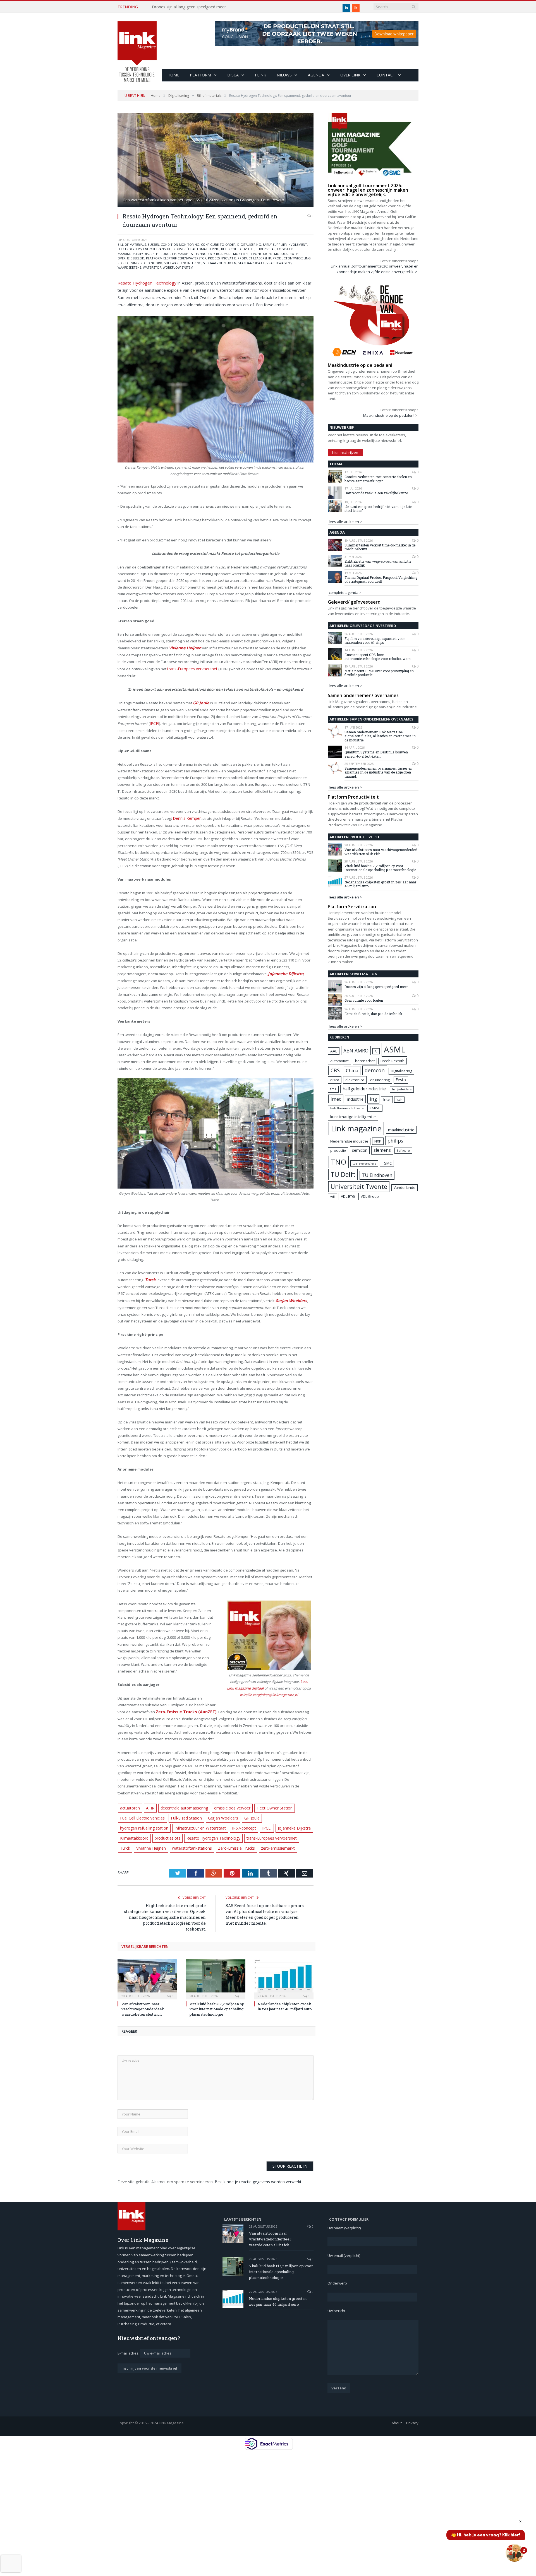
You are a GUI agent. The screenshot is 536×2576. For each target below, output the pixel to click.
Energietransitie (157, 249)
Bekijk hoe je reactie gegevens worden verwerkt (258, 2174)
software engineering (183, 263)
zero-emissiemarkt (220, 1841)
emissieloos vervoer (226, 1803)
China (352, 1070)
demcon (375, 1070)
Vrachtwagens (279, 263)
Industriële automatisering (196, 249)
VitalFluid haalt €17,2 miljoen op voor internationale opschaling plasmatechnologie (217, 2001)
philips (395, 1141)
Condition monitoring (180, 244)
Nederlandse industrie (349, 1141)
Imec (336, 1099)
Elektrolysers (130, 249)
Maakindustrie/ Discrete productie (147, 254)
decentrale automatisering (180, 1803)
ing (373, 1099)
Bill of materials (132, 244)
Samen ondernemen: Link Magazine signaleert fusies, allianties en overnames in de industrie (380, 736)
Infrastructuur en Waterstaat (144, 1822)
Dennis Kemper (186, 816)
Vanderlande (405, 1188)
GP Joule (245, 1812)
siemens (382, 1150)
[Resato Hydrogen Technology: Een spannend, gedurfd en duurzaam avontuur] (216, 161)
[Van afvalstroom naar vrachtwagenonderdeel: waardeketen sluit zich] (147, 1971)
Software (403, 1151)
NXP (378, 1141)
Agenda (316, 75)
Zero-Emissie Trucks (181, 1841)
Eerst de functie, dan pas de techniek (373, 1014)
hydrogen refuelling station (281, 1812)
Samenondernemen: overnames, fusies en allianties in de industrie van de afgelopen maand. (378, 772)
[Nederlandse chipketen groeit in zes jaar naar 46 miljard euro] (284, 1971)
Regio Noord (151, 263)
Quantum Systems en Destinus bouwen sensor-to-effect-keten (376, 754)
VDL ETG (348, 1196)
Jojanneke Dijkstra (232, 1822)
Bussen (153, 244)
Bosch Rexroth (393, 1061)
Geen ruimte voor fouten (364, 1000)
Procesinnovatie (222, 258)
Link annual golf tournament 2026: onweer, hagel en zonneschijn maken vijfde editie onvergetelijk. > (375, 269)
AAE (334, 1051)
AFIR (148, 1803)
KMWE (375, 1108)
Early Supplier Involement (285, 244)
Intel (387, 1099)
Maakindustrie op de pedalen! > (390, 415)
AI (376, 1051)
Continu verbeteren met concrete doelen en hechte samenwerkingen (378, 479)
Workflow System (178, 267)
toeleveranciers (364, 1163)
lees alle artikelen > (345, 522)
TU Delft (343, 1174)
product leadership (254, 258)
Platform (200, 75)
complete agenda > (345, 592)
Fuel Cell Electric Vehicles (141, 1812)
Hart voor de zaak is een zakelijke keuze (377, 493)
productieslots (298, 1822)
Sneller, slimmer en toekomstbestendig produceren (198, 7)
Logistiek (285, 249)
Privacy (412, 2415)
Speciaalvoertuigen (220, 263)
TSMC (387, 1163)
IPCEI (154, 721)
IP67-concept (186, 1822)
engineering (380, 1080)
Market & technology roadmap (204, 254)
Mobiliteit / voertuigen (253, 254)
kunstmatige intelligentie (353, 1117)
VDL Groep (370, 1196)
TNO (339, 1162)
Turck (235, 1831)
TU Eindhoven (377, 1175)
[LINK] (137, 46)
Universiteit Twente (359, 1186)
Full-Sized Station (182, 1812)
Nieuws (284, 75)
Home (173, 75)
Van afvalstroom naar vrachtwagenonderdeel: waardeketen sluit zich (143, 2001)
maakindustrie (401, 1130)
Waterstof (152, 267)
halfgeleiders (402, 1089)
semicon (360, 1150)
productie (338, 1150)
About (397, 2415)
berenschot (365, 1061)
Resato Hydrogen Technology (144, 282)
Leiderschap (266, 249)
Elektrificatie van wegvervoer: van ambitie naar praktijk (378, 563)
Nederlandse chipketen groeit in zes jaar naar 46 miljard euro (285, 1999)
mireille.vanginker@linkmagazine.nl (269, 1689)
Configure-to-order (218, 244)
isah (399, 1099)
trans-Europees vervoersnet (191, 668)
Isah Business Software (347, 1108)
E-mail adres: (129, 2345)
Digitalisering (249, 244)
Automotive (340, 1061)
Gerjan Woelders (217, 1812)
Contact (386, 75)
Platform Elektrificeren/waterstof (176, 258)
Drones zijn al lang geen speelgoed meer (376, 987)
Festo (401, 1080)
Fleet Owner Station (266, 1803)
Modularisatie (286, 254)
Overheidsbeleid (131, 258)
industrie (355, 1099)
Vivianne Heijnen (260, 1831)
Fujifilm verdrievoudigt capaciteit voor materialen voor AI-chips (375, 641)
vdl (332, 1197)
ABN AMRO (356, 1050)
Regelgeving (128, 263)
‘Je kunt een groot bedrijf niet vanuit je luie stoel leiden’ (378, 509)
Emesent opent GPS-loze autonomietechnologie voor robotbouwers (378, 657)
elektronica (355, 1080)
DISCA (233, 75)
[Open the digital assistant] (515, 2553)
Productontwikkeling (292, 258)
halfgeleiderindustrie (364, 1089)
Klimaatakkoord (267, 1822)
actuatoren (129, 1803)
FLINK (260, 75)
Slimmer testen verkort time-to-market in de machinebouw (380, 547)
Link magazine (356, 1128)
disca (335, 1080)
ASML (394, 1049)
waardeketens (129, 267)
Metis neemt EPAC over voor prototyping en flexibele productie (379, 673)
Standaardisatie (251, 263)
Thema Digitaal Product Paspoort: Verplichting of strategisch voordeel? (381, 579)
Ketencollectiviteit (238, 249)
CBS (335, 1070)
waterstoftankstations (139, 1841)
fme (333, 1089)
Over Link (350, 75)
